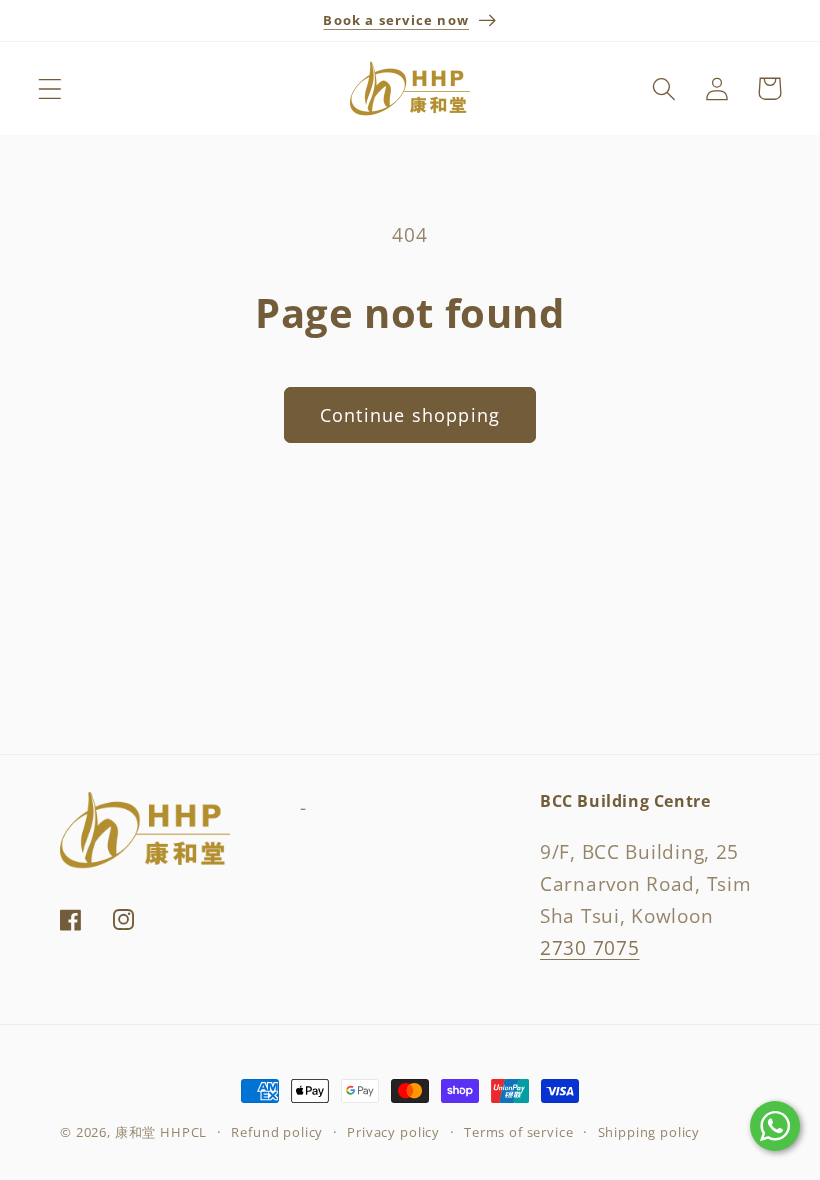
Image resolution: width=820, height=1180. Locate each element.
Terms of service (518, 1132)
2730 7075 (589, 947)
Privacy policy (393, 1132)
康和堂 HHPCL (161, 1132)
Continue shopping (410, 415)
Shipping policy (649, 1132)
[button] (50, 88)
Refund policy (277, 1132)
